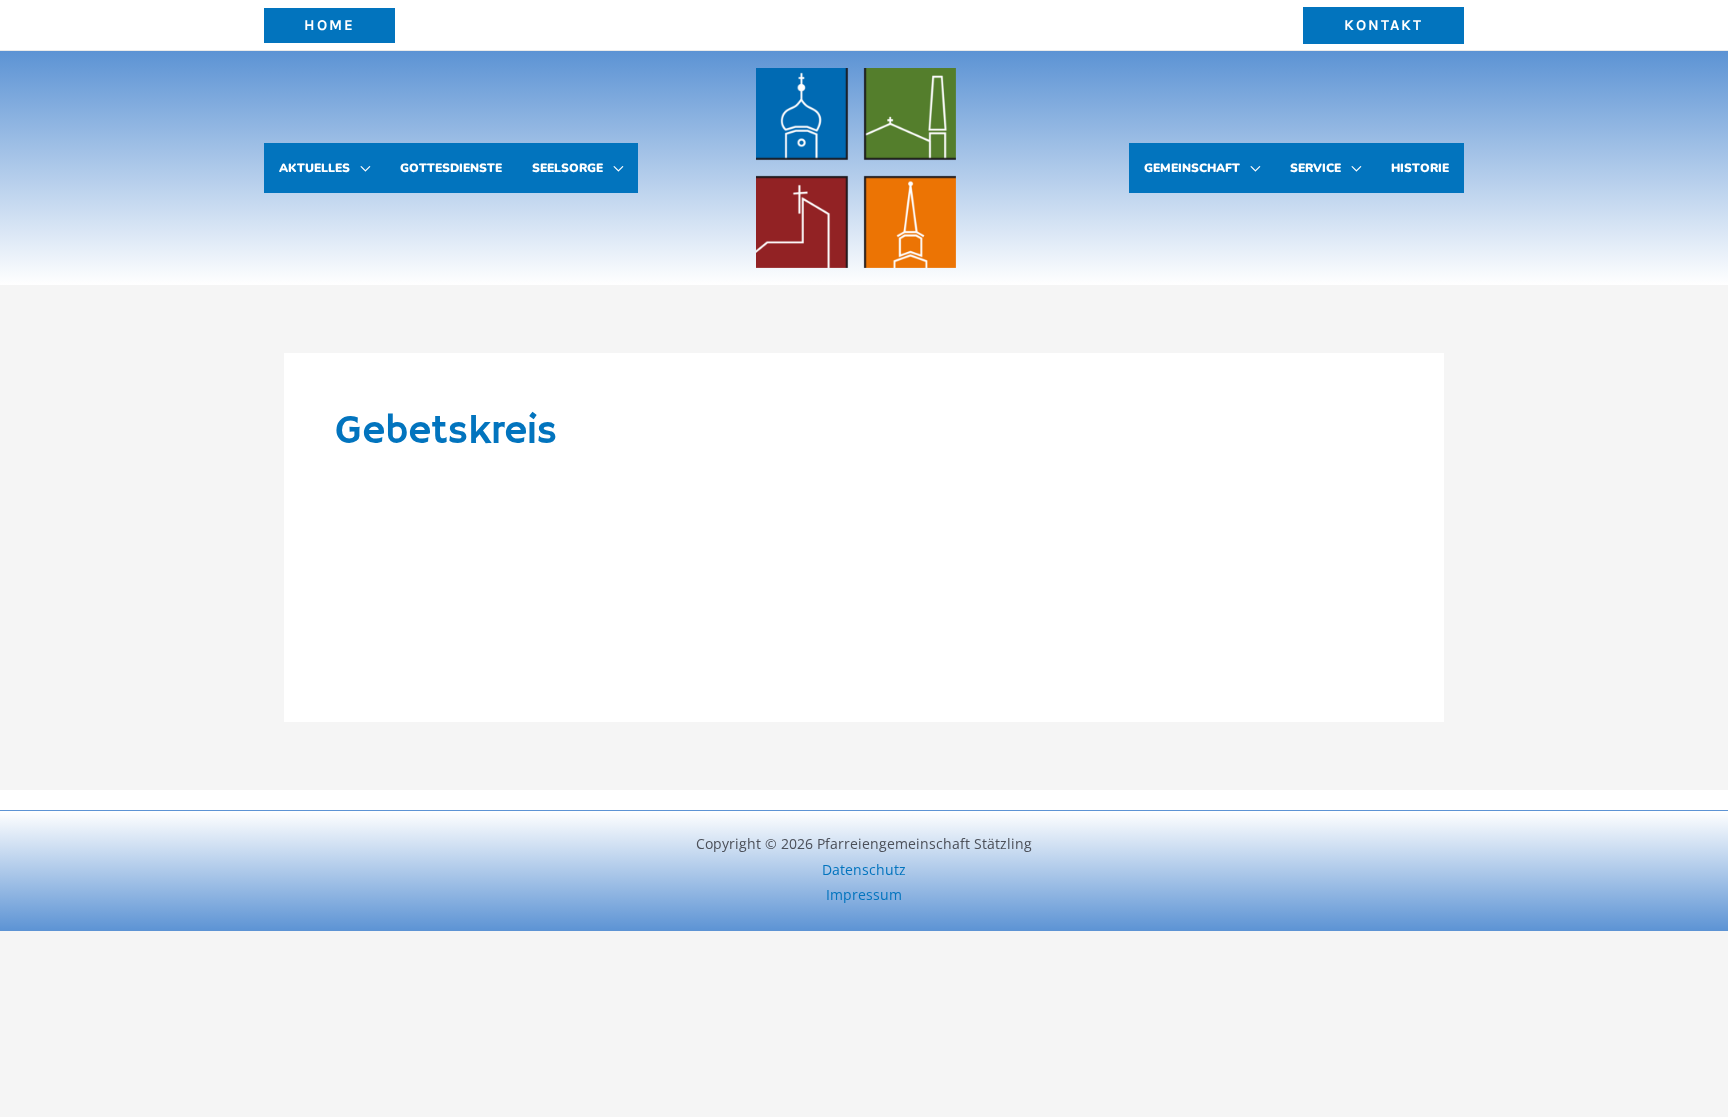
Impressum (864, 894)
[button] (329, 25)
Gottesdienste (451, 168)
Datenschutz (864, 869)
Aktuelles (314, 168)
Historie (1420, 168)
